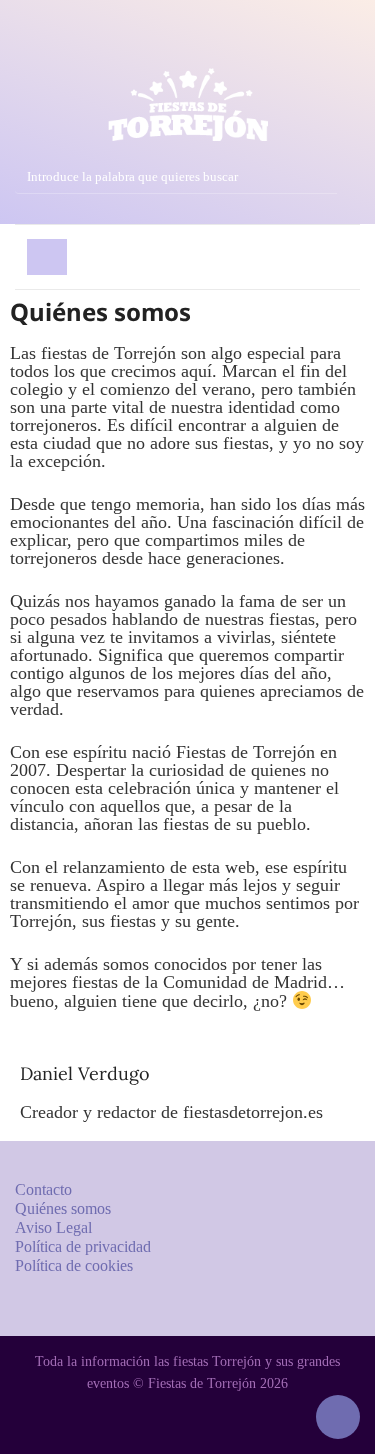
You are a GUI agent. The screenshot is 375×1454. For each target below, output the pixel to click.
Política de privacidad (83, 1246)
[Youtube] (223, 40)
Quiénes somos (63, 1208)
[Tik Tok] (259, 40)
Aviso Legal (53, 1227)
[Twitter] (187, 40)
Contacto (43, 1189)
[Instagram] (115, 40)
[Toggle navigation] (47, 257)
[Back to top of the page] (338, 1417)
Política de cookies (74, 1265)
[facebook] (151, 40)
